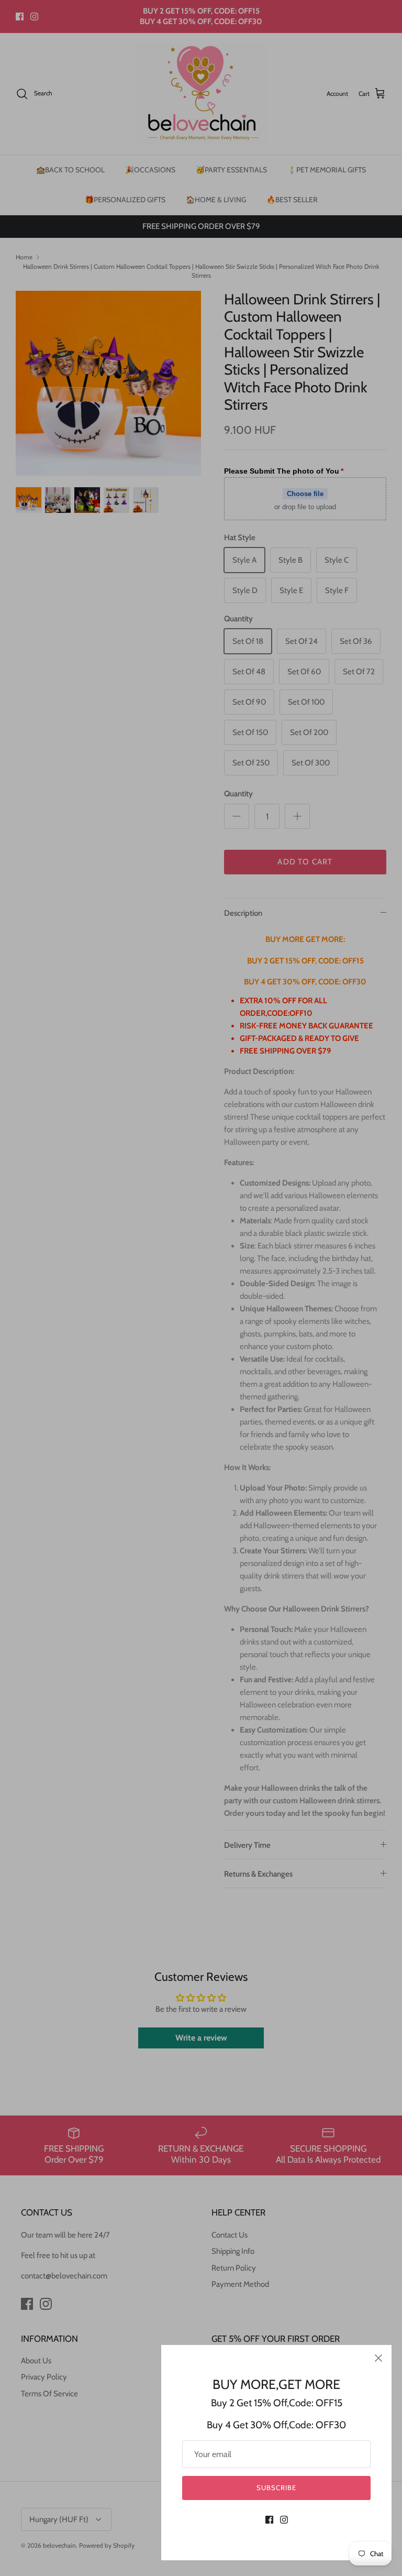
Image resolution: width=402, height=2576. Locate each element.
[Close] (378, 2358)
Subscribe (276, 2487)
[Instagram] (284, 2520)
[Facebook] (269, 2520)
